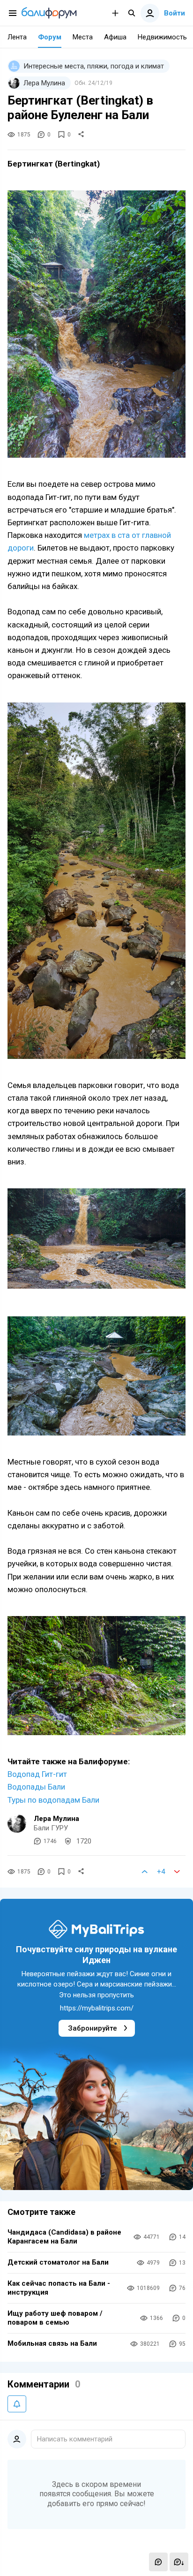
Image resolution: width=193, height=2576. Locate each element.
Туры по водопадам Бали (53, 1800)
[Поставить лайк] (145, 1872)
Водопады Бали (36, 1787)
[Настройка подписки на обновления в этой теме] (17, 2404)
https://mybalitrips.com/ (97, 2008)
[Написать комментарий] (158, 2562)
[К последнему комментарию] (179, 2562)
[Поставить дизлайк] (177, 1872)
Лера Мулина (56, 1819)
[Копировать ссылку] (81, 135)
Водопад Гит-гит (37, 1774)
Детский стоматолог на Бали (58, 2262)
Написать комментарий (75, 2439)
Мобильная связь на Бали (52, 2343)
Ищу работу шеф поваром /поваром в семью (55, 2318)
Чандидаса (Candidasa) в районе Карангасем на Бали (64, 2237)
